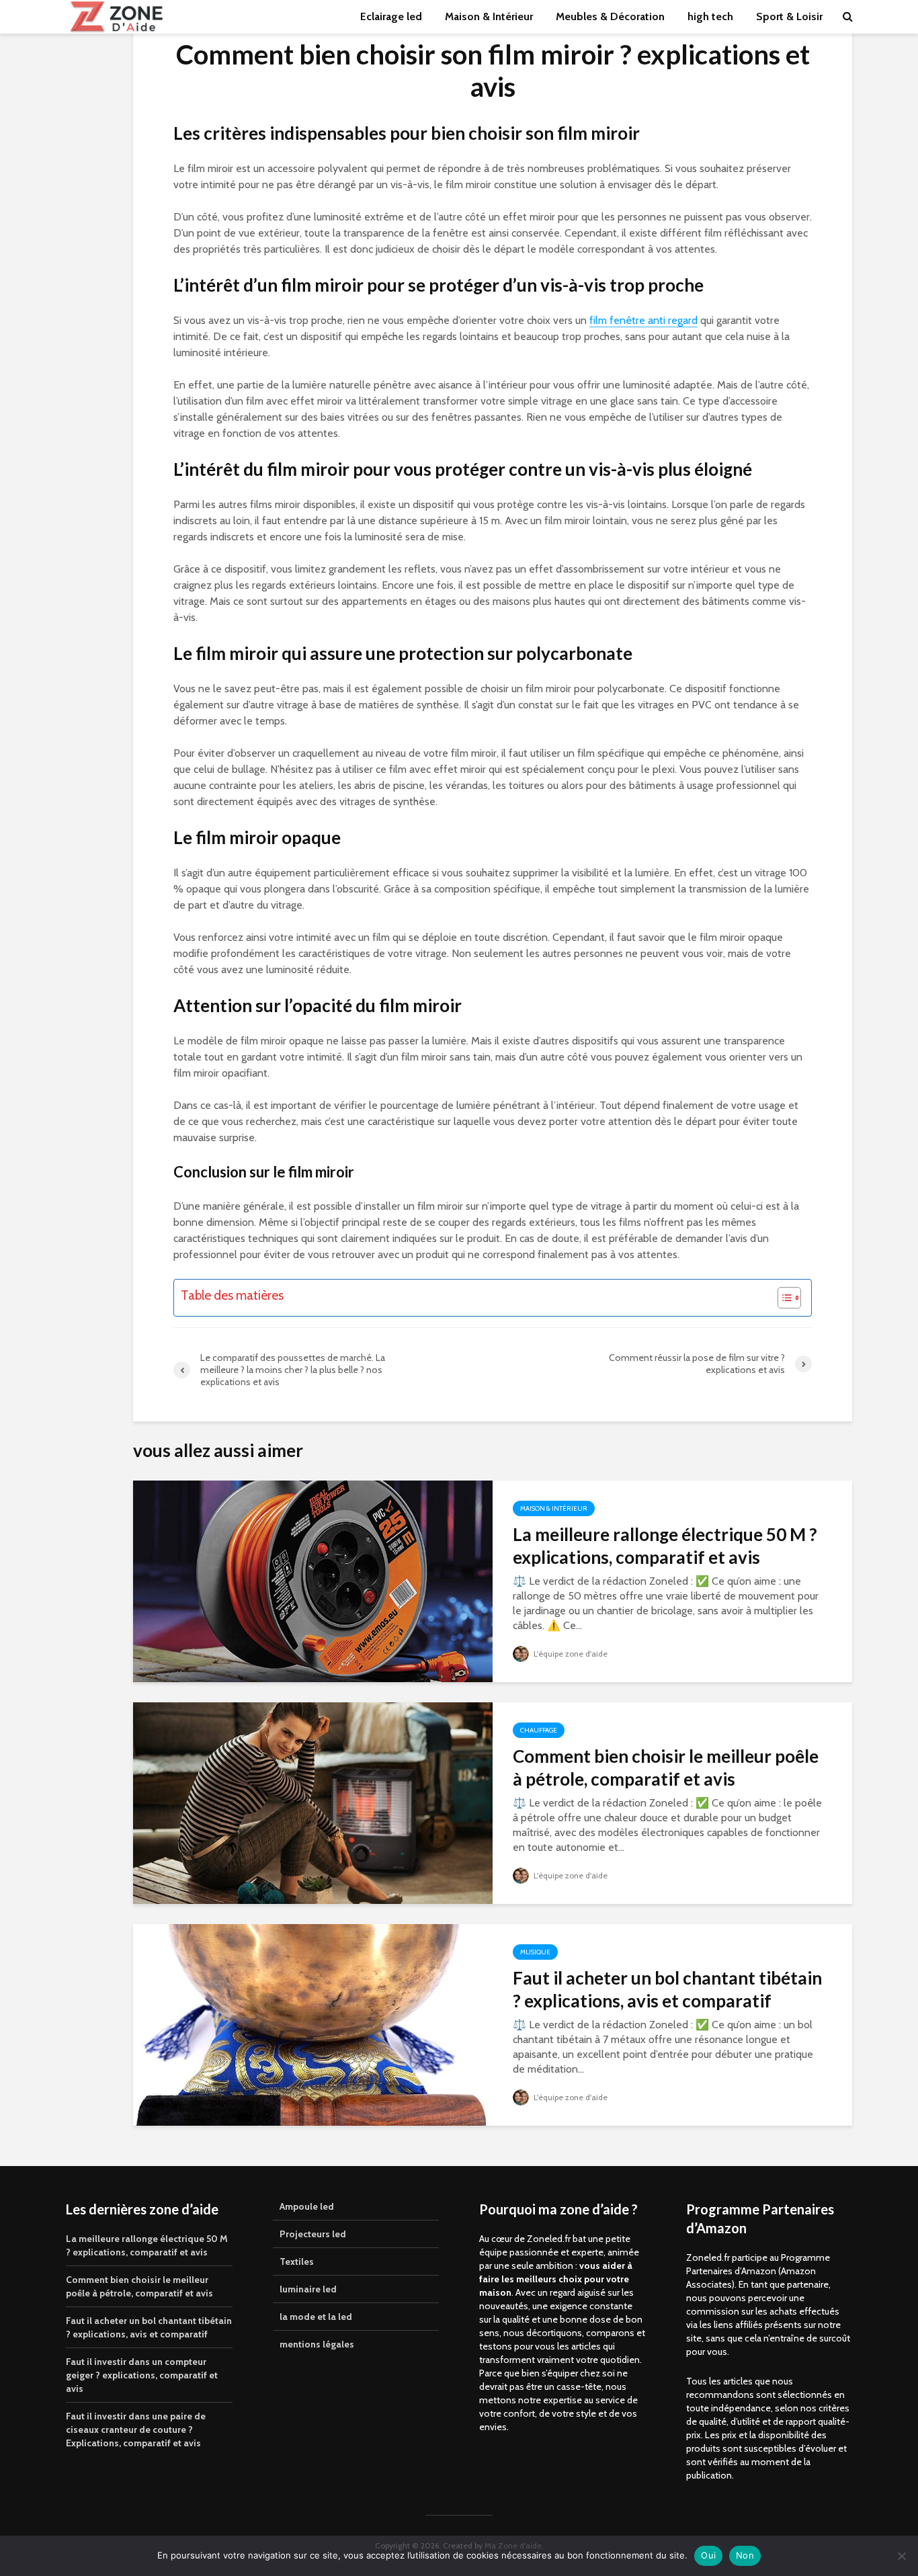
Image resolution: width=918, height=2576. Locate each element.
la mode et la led (316, 2317)
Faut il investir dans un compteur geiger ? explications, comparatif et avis (142, 2375)
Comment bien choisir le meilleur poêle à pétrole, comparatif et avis (666, 1768)
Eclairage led (391, 16)
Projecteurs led (313, 2234)
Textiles (297, 2261)
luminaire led (308, 2289)
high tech (710, 16)
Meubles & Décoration (610, 16)
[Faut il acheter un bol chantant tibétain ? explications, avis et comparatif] (313, 2024)
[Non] (901, 2556)
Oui (708, 2555)
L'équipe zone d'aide (570, 1654)
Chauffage (539, 1730)
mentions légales (317, 2344)
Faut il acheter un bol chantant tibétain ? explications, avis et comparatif (667, 1989)
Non (745, 2555)
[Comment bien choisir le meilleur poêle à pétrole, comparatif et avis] (313, 1802)
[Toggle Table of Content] (783, 1298)
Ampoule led (307, 2206)
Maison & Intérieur (489, 16)
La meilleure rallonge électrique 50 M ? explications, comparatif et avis (665, 1546)
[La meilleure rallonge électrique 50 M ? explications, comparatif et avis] (313, 1580)
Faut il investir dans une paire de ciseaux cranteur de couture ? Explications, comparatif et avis (136, 2429)
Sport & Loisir (789, 16)
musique (535, 1952)
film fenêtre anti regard (643, 320)
